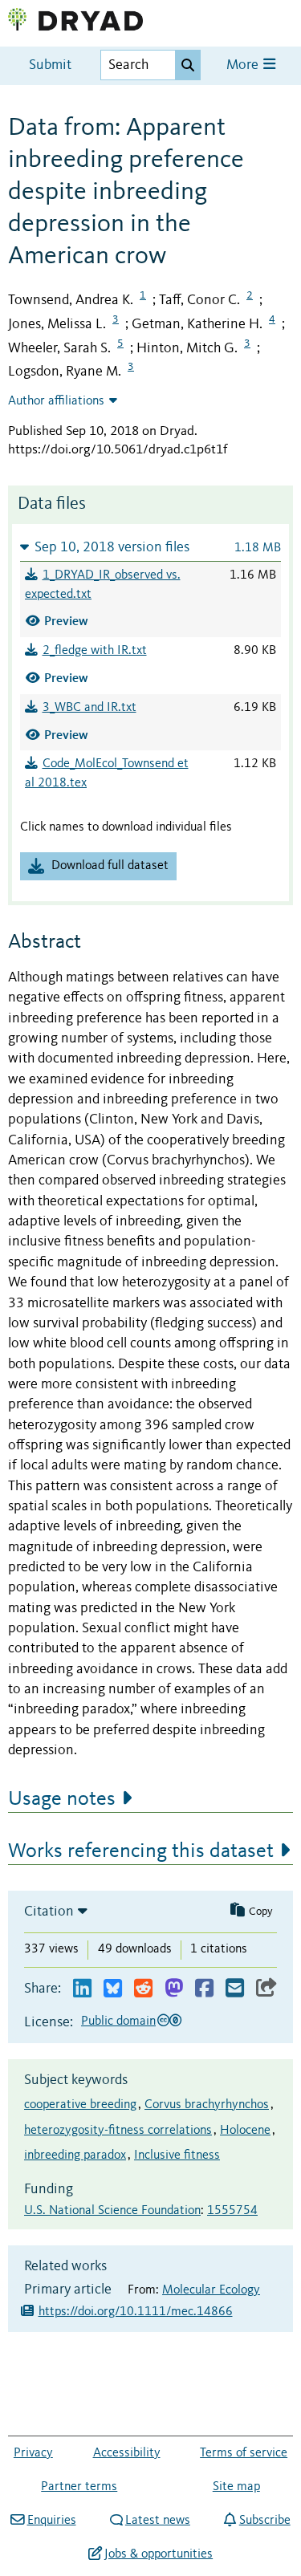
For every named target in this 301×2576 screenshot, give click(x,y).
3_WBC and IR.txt (89, 708)
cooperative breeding (80, 2105)
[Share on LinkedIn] (82, 1989)
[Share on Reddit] (143, 1989)
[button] (150, 547)
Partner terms (79, 2487)
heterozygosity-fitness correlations (118, 2131)
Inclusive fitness (177, 2155)
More (244, 65)
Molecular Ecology (211, 2290)
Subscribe (264, 2521)
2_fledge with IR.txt (95, 651)
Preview (66, 621)
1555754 (232, 2211)
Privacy (33, 2453)
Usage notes (62, 1799)
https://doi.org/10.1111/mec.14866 (136, 2312)
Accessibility (127, 2453)
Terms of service (244, 2453)
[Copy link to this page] (266, 1989)
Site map (236, 2487)
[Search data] (188, 65)
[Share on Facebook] (204, 1989)
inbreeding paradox (75, 2155)
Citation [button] (49, 1912)
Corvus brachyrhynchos (207, 2105)
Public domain (118, 2021)
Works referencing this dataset (141, 1851)
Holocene (245, 2131)
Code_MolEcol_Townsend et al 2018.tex (107, 774)
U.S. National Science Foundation (112, 2211)
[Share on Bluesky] (113, 1989)
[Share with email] (235, 1989)
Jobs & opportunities (159, 2554)
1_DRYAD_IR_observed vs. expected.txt (103, 585)
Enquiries (51, 2521)
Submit (50, 65)
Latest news (158, 2521)
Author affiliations (56, 401)
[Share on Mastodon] (174, 1989)
